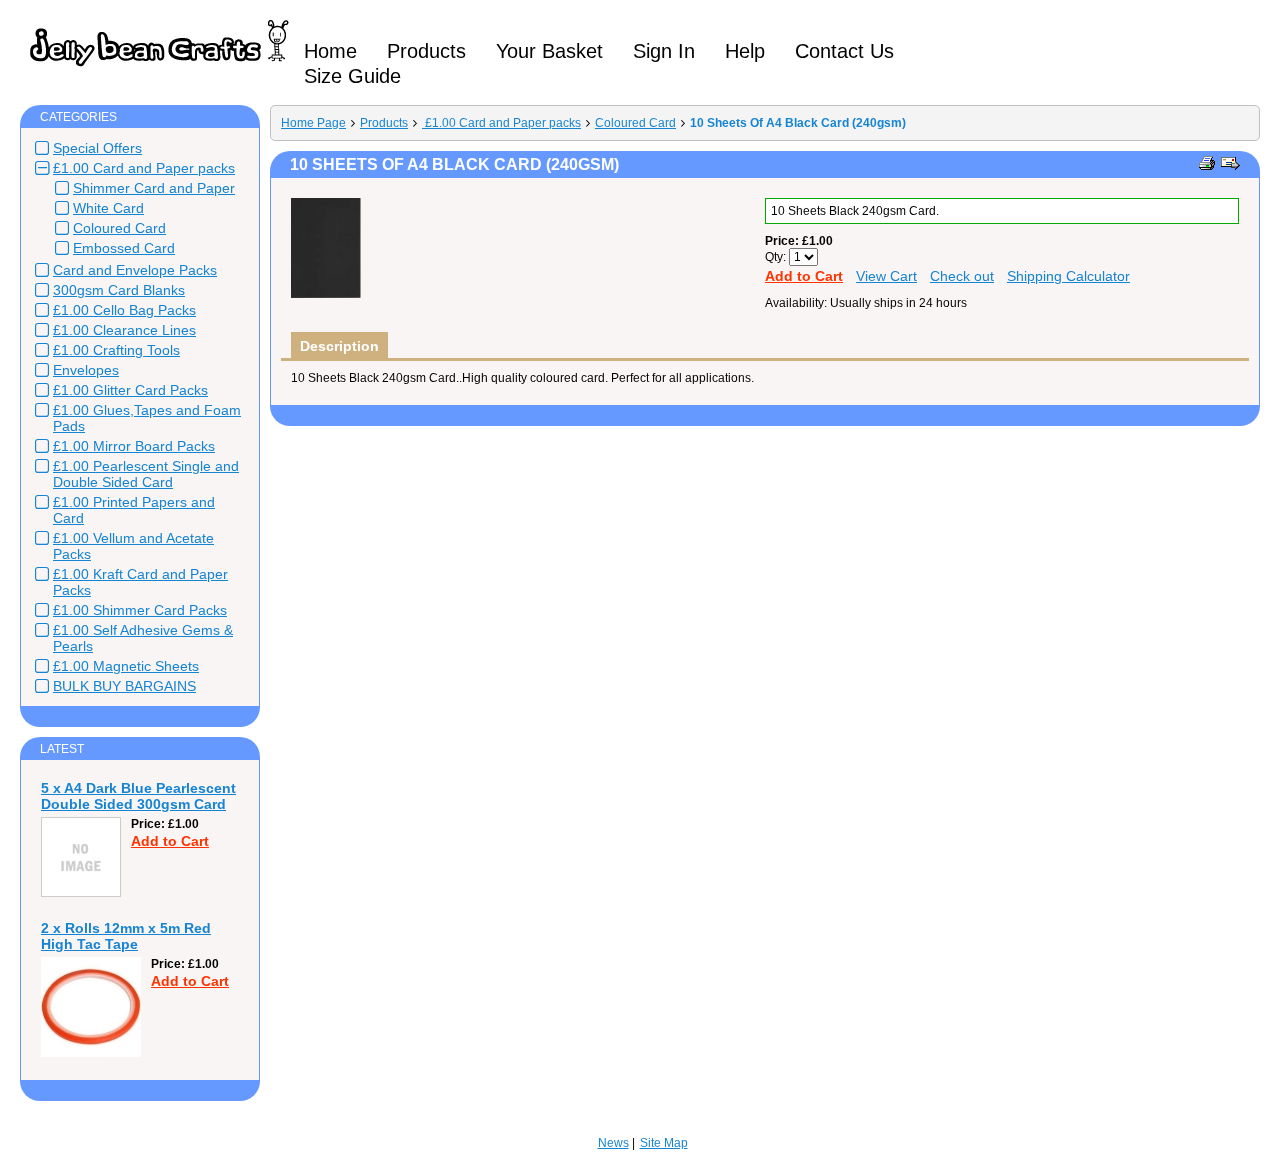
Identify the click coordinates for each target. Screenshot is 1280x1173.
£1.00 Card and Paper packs (144, 168)
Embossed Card (124, 248)
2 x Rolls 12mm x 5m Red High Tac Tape (126, 936)
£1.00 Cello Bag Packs (124, 310)
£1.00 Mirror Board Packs (134, 446)
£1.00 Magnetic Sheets (126, 666)
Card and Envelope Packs (135, 270)
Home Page (313, 123)
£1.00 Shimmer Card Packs (140, 610)
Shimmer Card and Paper (154, 188)
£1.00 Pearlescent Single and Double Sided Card (146, 474)
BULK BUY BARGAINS (124, 686)
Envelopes (86, 370)
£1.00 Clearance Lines (124, 330)
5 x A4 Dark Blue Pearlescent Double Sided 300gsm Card (138, 796)
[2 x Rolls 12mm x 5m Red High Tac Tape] (91, 1053)
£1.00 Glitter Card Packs (130, 390)
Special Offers (97, 148)
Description (339, 346)
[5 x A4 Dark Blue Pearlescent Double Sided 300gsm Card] (81, 893)
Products (384, 123)
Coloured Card (119, 228)
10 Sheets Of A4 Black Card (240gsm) (798, 123)
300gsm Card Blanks (119, 290)
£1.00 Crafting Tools (116, 350)
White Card (108, 208)
